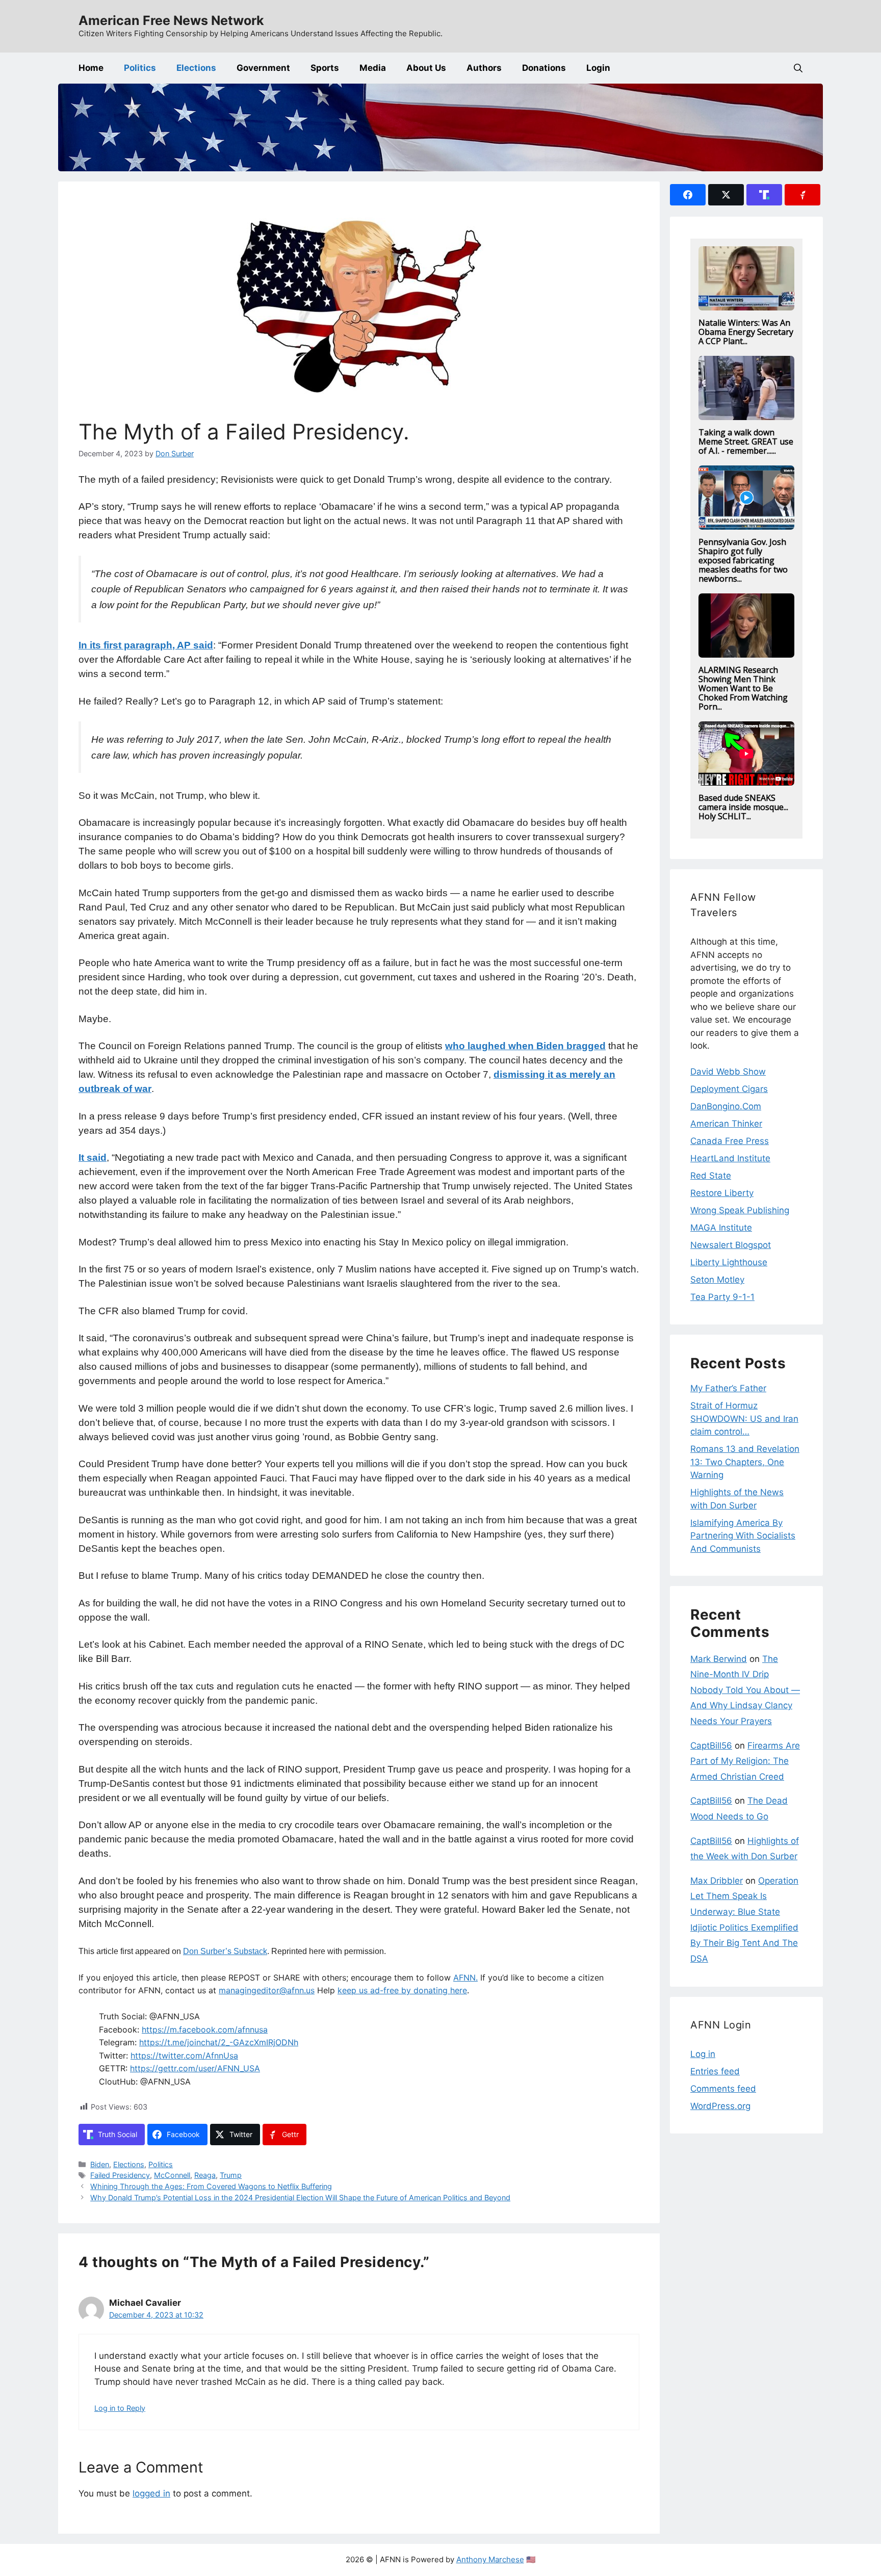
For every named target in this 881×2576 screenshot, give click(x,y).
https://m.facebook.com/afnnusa (205, 2029)
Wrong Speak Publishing (740, 1210)
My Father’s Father (728, 1388)
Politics (140, 68)
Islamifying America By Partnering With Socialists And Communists (743, 1536)
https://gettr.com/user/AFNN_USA (195, 2068)
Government (263, 68)
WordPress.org (720, 2106)
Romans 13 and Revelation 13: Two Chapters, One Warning (745, 1462)
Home (91, 68)
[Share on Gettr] (802, 195)
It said (93, 1157)
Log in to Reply (120, 2408)
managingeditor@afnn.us (267, 1990)
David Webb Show (728, 1072)
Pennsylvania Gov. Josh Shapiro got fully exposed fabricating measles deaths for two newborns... (743, 560)
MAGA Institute (721, 1228)
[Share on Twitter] (726, 195)
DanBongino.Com (726, 1106)
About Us (426, 68)
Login (598, 68)
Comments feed (723, 2089)
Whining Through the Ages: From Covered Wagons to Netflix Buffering (211, 2186)
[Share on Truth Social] (764, 195)
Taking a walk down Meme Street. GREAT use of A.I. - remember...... (746, 441)
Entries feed (715, 2071)
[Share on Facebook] (688, 195)
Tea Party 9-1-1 (722, 1297)
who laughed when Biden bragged (525, 1046)
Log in (703, 2054)
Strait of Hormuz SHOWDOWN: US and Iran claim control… (744, 1419)
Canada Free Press (730, 1141)
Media (373, 68)
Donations (544, 68)
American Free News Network (171, 20)
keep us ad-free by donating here (402, 1990)
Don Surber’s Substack (225, 1951)
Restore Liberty (722, 1193)
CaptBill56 (711, 1746)
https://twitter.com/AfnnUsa (184, 2055)
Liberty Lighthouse (729, 1262)
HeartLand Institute (730, 1158)
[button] (798, 68)
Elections (196, 68)
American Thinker (726, 1124)
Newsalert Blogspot (731, 1245)
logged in (151, 2493)
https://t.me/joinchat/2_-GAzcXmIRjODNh (219, 2042)
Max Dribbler (717, 1881)
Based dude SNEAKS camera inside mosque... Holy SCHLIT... (743, 807)
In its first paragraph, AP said (146, 645)
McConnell (172, 2175)
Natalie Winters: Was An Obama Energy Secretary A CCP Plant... (746, 332)
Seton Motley (717, 1280)
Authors (484, 68)
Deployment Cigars (729, 1089)
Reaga (205, 2175)
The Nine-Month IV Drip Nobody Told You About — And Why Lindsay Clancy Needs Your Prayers (745, 1690)
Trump (231, 2175)
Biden (100, 2164)
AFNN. (465, 1977)
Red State (711, 1176)
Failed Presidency (120, 2175)
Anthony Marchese (490, 2559)
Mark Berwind (719, 1659)
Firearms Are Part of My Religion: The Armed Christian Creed (745, 1761)
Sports (325, 68)
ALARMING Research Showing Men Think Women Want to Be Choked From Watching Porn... (743, 688)
